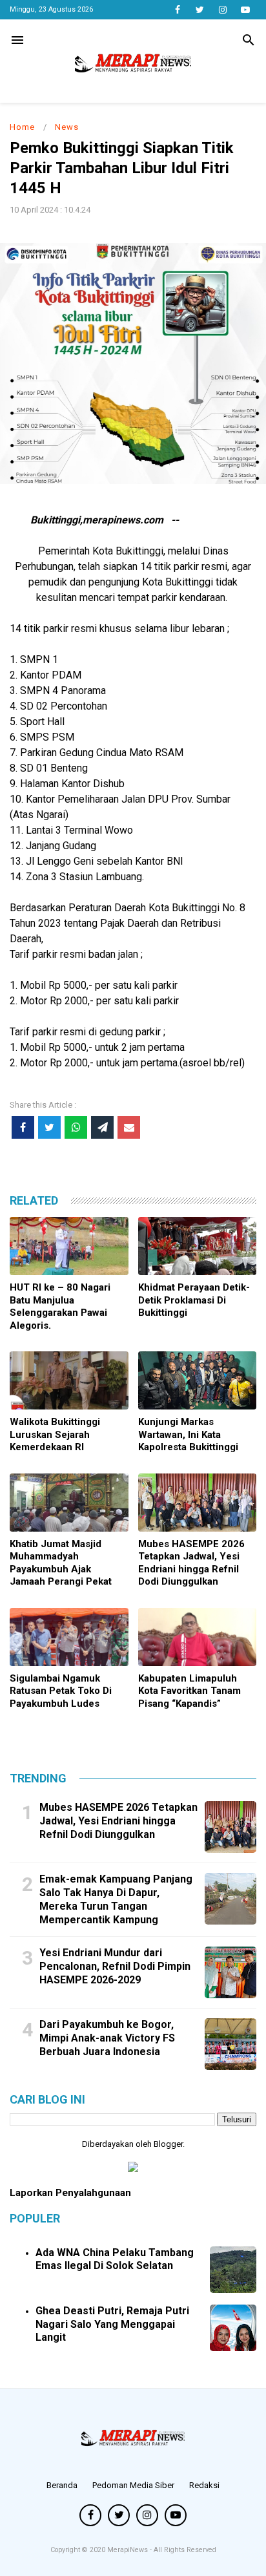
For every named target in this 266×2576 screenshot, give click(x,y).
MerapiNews (128, 2550)
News (67, 127)
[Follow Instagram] (222, 10)
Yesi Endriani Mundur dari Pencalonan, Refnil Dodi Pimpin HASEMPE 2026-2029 (115, 1966)
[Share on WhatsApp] (76, 1127)
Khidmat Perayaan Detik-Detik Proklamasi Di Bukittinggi (194, 1300)
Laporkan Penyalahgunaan (70, 2193)
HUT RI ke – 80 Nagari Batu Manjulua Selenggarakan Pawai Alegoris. (60, 1306)
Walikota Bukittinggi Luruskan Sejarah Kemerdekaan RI (55, 1434)
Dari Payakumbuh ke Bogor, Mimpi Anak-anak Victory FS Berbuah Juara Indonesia (107, 2038)
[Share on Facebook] (23, 1127)
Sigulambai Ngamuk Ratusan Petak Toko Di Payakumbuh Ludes (61, 1691)
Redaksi (204, 2485)
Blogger (168, 2144)
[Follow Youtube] (245, 10)
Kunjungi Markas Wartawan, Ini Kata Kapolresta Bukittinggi (188, 1434)
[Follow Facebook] (177, 10)
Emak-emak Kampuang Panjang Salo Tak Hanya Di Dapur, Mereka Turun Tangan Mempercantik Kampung (116, 1899)
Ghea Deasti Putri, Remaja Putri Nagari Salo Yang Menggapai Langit (112, 2324)
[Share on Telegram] (102, 1127)
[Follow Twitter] (200, 10)
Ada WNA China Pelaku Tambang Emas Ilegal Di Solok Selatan (115, 2259)
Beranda (62, 2485)
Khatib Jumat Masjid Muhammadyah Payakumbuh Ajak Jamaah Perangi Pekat (61, 1563)
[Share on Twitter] (49, 1127)
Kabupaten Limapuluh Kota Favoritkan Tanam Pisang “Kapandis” (189, 1691)
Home (22, 127)
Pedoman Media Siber (133, 2485)
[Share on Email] (129, 1127)
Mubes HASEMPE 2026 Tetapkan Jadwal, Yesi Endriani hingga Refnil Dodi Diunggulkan (191, 1563)
